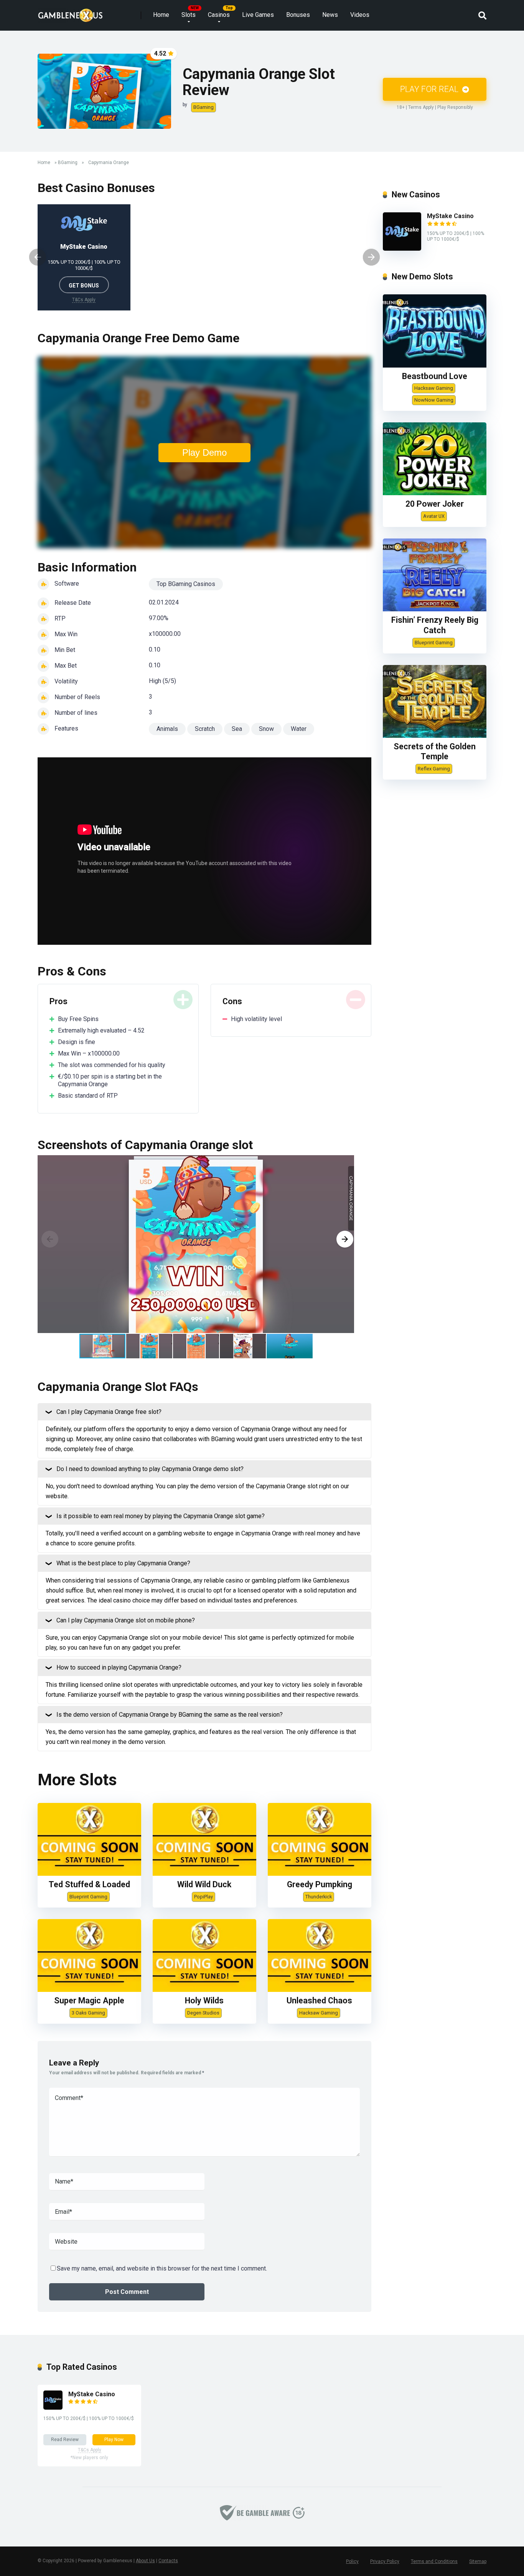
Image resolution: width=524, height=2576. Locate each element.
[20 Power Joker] (435, 493)
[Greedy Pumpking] (320, 1874)
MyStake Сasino (84, 247)
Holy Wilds (204, 2001)
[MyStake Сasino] (402, 249)
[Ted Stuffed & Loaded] (89, 1874)
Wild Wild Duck (204, 1884)
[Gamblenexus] (70, 12)
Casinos (219, 15)
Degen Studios (203, 2013)
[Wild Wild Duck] (204, 1874)
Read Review (65, 2440)
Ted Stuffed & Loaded (89, 1884)
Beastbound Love (435, 376)
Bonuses (298, 15)
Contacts (168, 2561)
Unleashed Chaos (319, 2001)
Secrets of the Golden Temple (435, 752)
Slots (189, 15)
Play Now (114, 2440)
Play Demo (204, 452)
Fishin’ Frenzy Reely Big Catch (435, 625)
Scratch (205, 729)
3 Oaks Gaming (88, 2013)
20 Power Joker (435, 504)
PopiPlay (204, 1897)
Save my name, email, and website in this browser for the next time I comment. (162, 2268)
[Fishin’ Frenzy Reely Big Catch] (435, 609)
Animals (167, 729)
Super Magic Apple (89, 2001)
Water (299, 729)
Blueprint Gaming (88, 1897)
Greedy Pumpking (320, 1884)
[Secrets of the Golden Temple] (435, 736)
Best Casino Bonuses (96, 188)
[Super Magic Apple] (89, 1990)
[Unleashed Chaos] (320, 1990)
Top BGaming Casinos (186, 584)
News (330, 15)
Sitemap (478, 2561)
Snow (266, 729)
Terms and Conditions (434, 2561)
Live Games (258, 15)
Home (161, 15)
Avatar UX (434, 516)
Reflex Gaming (434, 769)
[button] (345, 1239)
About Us (145, 2561)
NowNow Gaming (434, 400)
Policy (352, 2561)
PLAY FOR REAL (430, 89)
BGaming (204, 107)
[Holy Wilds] (204, 1990)
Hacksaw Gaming (319, 2013)
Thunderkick (319, 1897)
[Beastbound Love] (435, 365)
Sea (237, 729)
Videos (360, 15)
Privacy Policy (385, 2561)
